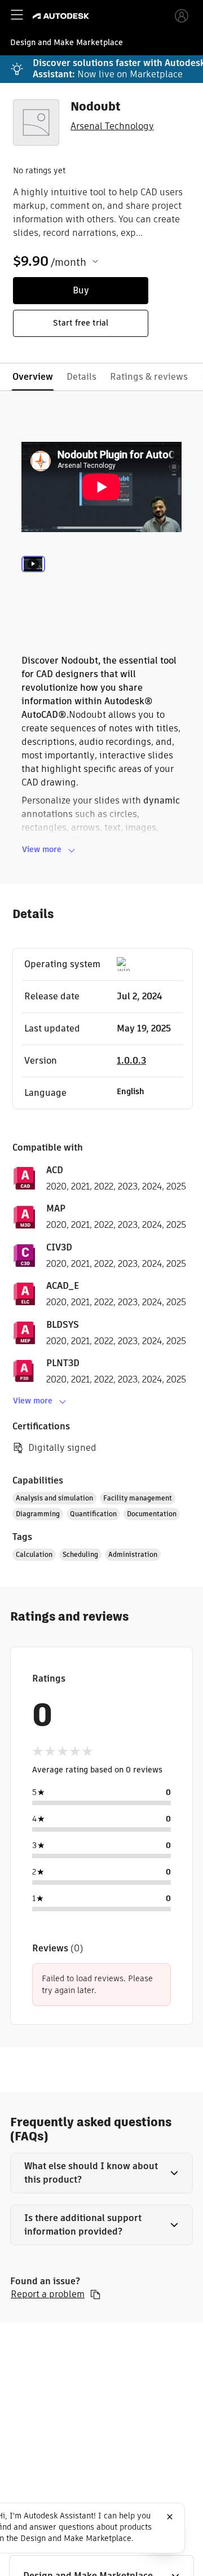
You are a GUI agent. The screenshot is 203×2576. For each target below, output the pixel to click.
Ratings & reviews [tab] (149, 377)
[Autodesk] (62, 16)
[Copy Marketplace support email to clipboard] (95, 2294)
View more (42, 849)
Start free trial (81, 323)
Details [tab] (81, 377)
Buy (81, 290)
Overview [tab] (33, 377)
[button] (101, 2173)
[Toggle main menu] (17, 15)
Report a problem (48, 2294)
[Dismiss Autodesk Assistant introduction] (170, 2517)
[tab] (33, 580)
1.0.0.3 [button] (131, 1061)
